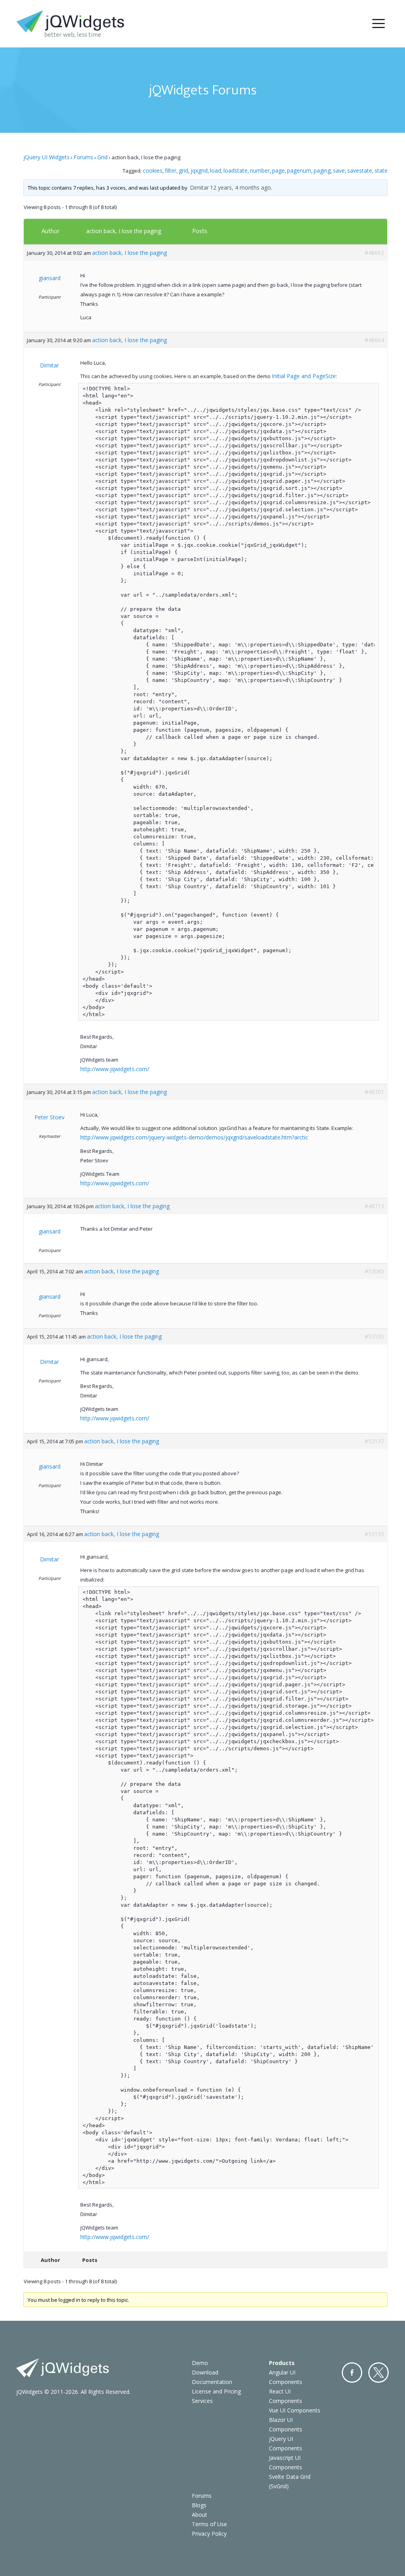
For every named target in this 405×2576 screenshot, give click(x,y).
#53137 (374, 1441)
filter (171, 170)
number (260, 170)
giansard (50, 278)
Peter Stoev (49, 1117)
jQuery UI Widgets (46, 157)
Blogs (199, 2505)
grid (184, 170)
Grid (102, 157)
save (339, 170)
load (216, 170)
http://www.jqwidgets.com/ (115, 1069)
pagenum (299, 170)
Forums (83, 157)
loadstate (236, 170)
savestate (360, 170)
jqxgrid (199, 170)
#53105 (374, 1336)
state (381, 170)
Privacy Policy (209, 2534)
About (200, 2515)
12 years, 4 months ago (240, 187)
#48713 (374, 1206)
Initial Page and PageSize (304, 376)
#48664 (374, 340)
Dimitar (199, 187)
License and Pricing (216, 2391)
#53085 (374, 1271)
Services (202, 2401)
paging (322, 170)
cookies (153, 170)
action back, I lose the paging (124, 231)
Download (205, 2372)
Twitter (379, 2373)
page (278, 170)
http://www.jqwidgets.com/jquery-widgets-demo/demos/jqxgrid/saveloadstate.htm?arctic (194, 1137)
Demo (200, 2363)
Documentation (212, 2382)
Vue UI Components (295, 2410)
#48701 (374, 1092)
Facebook (352, 2373)
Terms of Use (209, 2524)
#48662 (374, 253)
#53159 (374, 1534)
